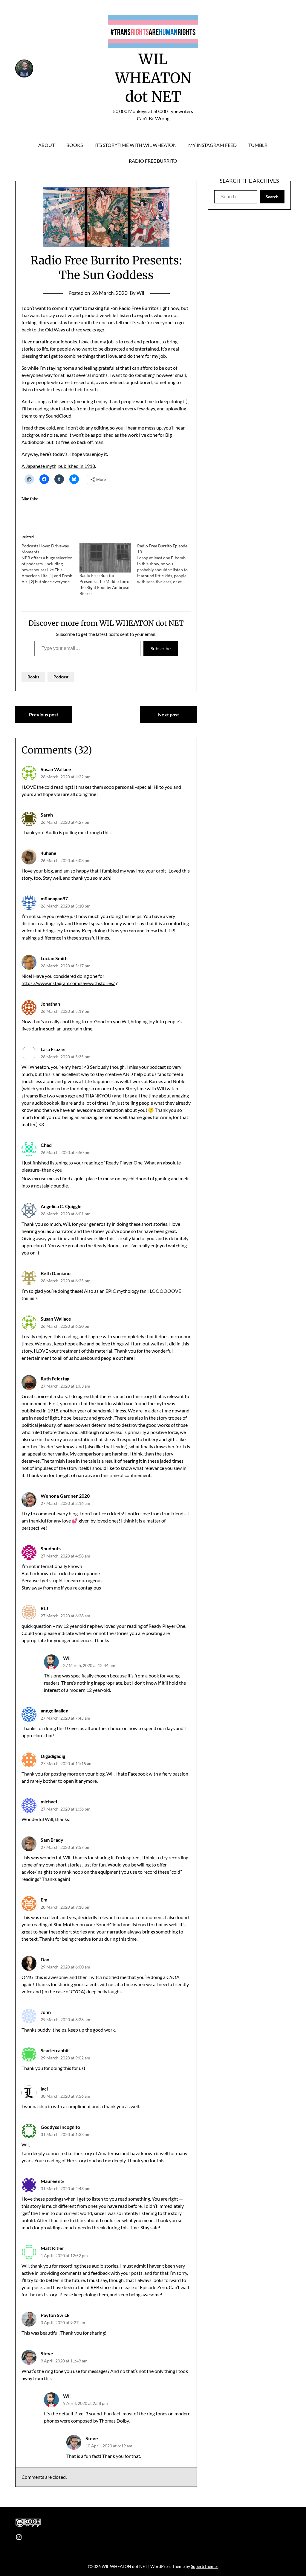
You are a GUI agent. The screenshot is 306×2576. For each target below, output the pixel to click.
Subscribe (161, 648)
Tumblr (258, 145)
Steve (47, 2353)
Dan (45, 1959)
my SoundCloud (55, 416)
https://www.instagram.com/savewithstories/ (68, 983)
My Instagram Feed (212, 145)
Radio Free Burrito (153, 161)
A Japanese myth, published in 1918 (58, 466)
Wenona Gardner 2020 (65, 1496)
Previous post (44, 714)
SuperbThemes (205, 2566)
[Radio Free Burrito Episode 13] (166, 564)
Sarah (47, 815)
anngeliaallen (55, 1711)
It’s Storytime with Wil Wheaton (136, 145)
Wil (67, 1658)
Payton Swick (55, 2315)
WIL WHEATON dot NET (153, 78)
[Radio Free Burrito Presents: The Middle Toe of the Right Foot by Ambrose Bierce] (105, 558)
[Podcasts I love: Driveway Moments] (50, 564)
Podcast (61, 677)
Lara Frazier (53, 1049)
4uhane (49, 853)
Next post (169, 714)
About (46, 145)
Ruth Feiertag (55, 1378)
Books (75, 145)
